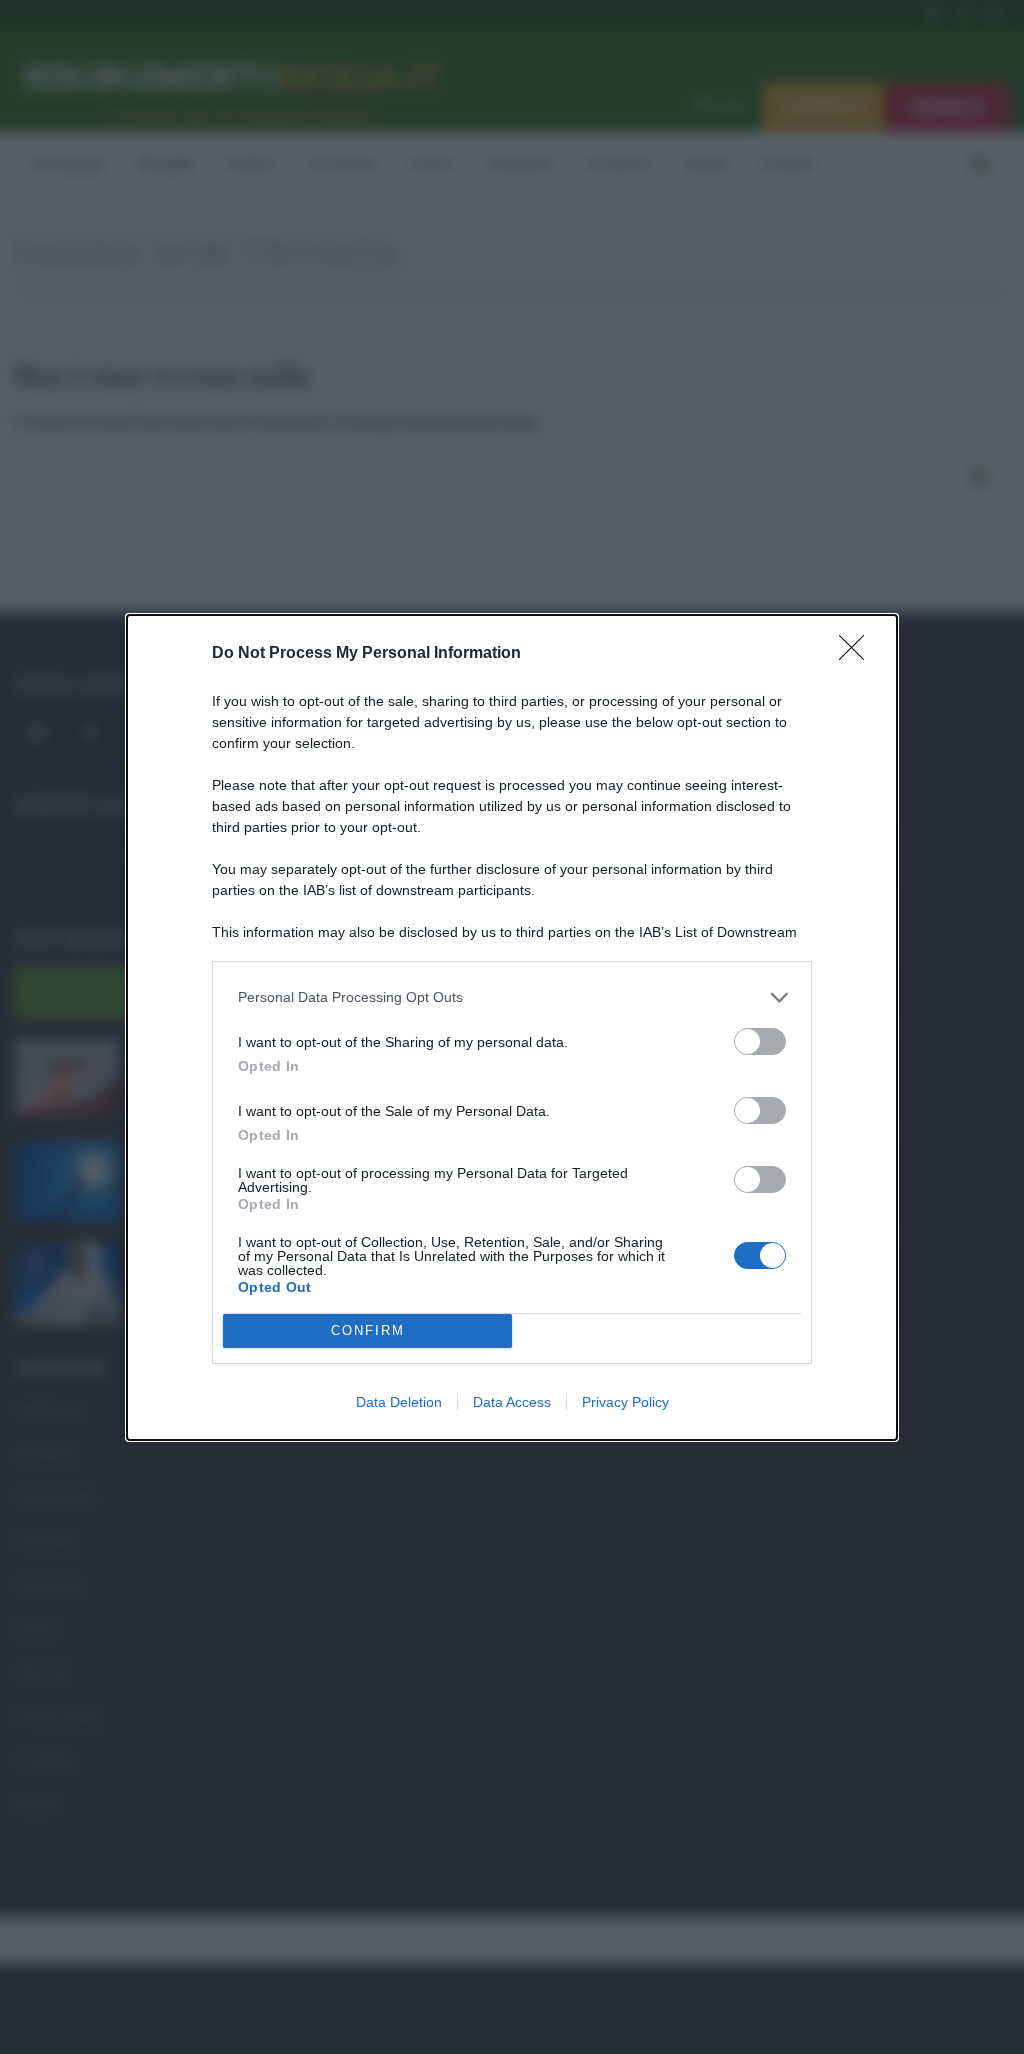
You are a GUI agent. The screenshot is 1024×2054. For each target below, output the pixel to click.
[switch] (760, 1041)
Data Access (512, 1402)
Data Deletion (399, 1402)
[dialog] (512, 1027)
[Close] (858, 654)
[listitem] (512, 997)
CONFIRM (368, 1330)
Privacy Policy (625, 1402)
